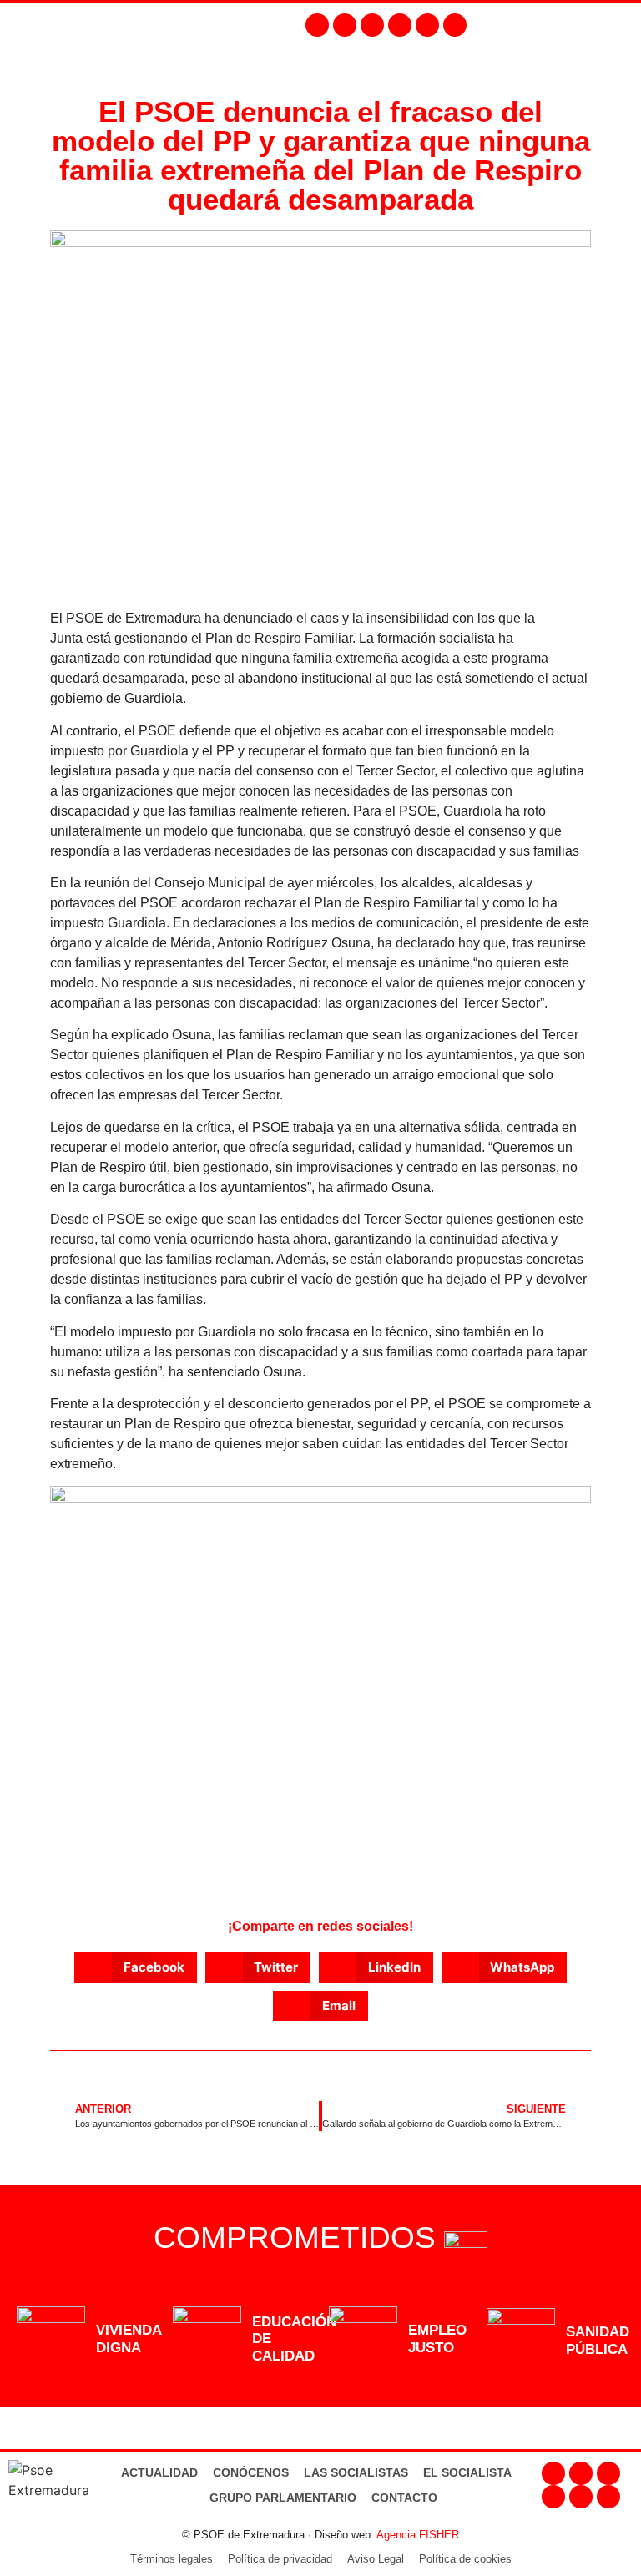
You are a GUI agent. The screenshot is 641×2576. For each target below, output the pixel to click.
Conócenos (251, 2472)
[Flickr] (427, 25)
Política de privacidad (280, 2559)
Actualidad (159, 2472)
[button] (621, 25)
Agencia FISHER (418, 2535)
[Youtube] (400, 25)
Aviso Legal (376, 2559)
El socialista (467, 2472)
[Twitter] (372, 25)
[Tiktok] (455, 25)
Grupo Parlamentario (283, 2498)
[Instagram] (345, 25)
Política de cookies (465, 2559)
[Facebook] (317, 25)
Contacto (404, 2498)
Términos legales (172, 2559)
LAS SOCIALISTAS (356, 2472)
